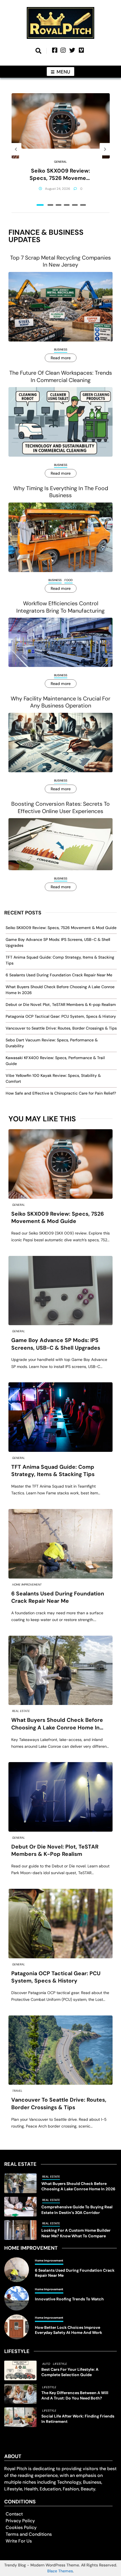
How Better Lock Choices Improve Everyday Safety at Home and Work (69, 2330)
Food (69, 580)
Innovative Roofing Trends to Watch (69, 2299)
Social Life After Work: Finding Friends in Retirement (78, 2419)
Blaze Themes (60, 2571)
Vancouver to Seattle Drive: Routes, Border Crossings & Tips (61, 1028)
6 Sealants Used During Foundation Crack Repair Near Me (59, 975)
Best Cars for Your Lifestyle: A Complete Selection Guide (70, 2372)
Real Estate (21, 1711)
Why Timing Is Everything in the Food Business (61, 492)
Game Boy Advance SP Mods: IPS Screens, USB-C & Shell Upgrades (56, 1344)
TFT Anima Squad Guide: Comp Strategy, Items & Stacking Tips (53, 1471)
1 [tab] (40, 205)
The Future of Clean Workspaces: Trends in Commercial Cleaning (61, 376)
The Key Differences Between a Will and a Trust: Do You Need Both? (75, 2395)
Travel (17, 2091)
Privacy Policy (20, 2521)
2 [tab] (50, 205)
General (60, 162)
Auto (46, 2364)
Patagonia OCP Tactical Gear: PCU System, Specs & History (61, 1016)
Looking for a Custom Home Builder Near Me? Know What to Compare (76, 2233)
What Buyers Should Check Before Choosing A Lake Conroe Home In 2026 (57, 1724)
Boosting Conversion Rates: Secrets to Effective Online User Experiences (60, 807)
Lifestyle (60, 2364)
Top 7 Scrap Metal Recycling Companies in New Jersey (60, 261)
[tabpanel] (61, 149)
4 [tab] (67, 205)
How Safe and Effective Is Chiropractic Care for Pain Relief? (61, 1093)
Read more (61, 358)
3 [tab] (59, 205)
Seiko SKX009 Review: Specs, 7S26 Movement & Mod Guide (61, 175)
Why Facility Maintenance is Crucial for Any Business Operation (60, 702)
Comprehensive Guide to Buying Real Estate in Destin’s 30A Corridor (77, 2210)
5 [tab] (75, 205)
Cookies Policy (21, 2527)
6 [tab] (83, 205)
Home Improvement (27, 1585)
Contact (14, 2514)
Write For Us (19, 2541)
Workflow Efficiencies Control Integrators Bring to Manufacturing (60, 607)
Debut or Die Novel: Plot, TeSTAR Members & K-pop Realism (61, 1004)
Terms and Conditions (29, 2534)
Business (61, 350)
